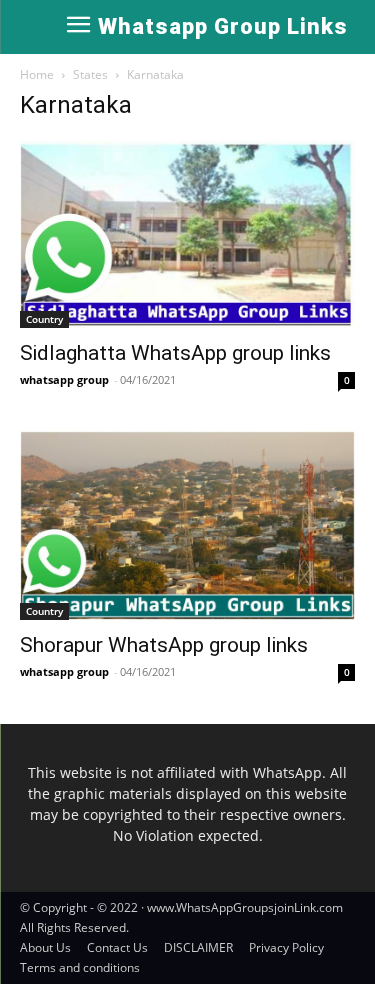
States (90, 74)
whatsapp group (64, 379)
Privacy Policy (286, 947)
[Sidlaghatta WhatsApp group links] (187, 234)
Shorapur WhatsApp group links (164, 645)
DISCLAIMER (198, 947)
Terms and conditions (80, 967)
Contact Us (117, 947)
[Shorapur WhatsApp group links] (187, 525)
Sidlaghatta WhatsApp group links (175, 353)
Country (44, 319)
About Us (45, 947)
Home (37, 74)
